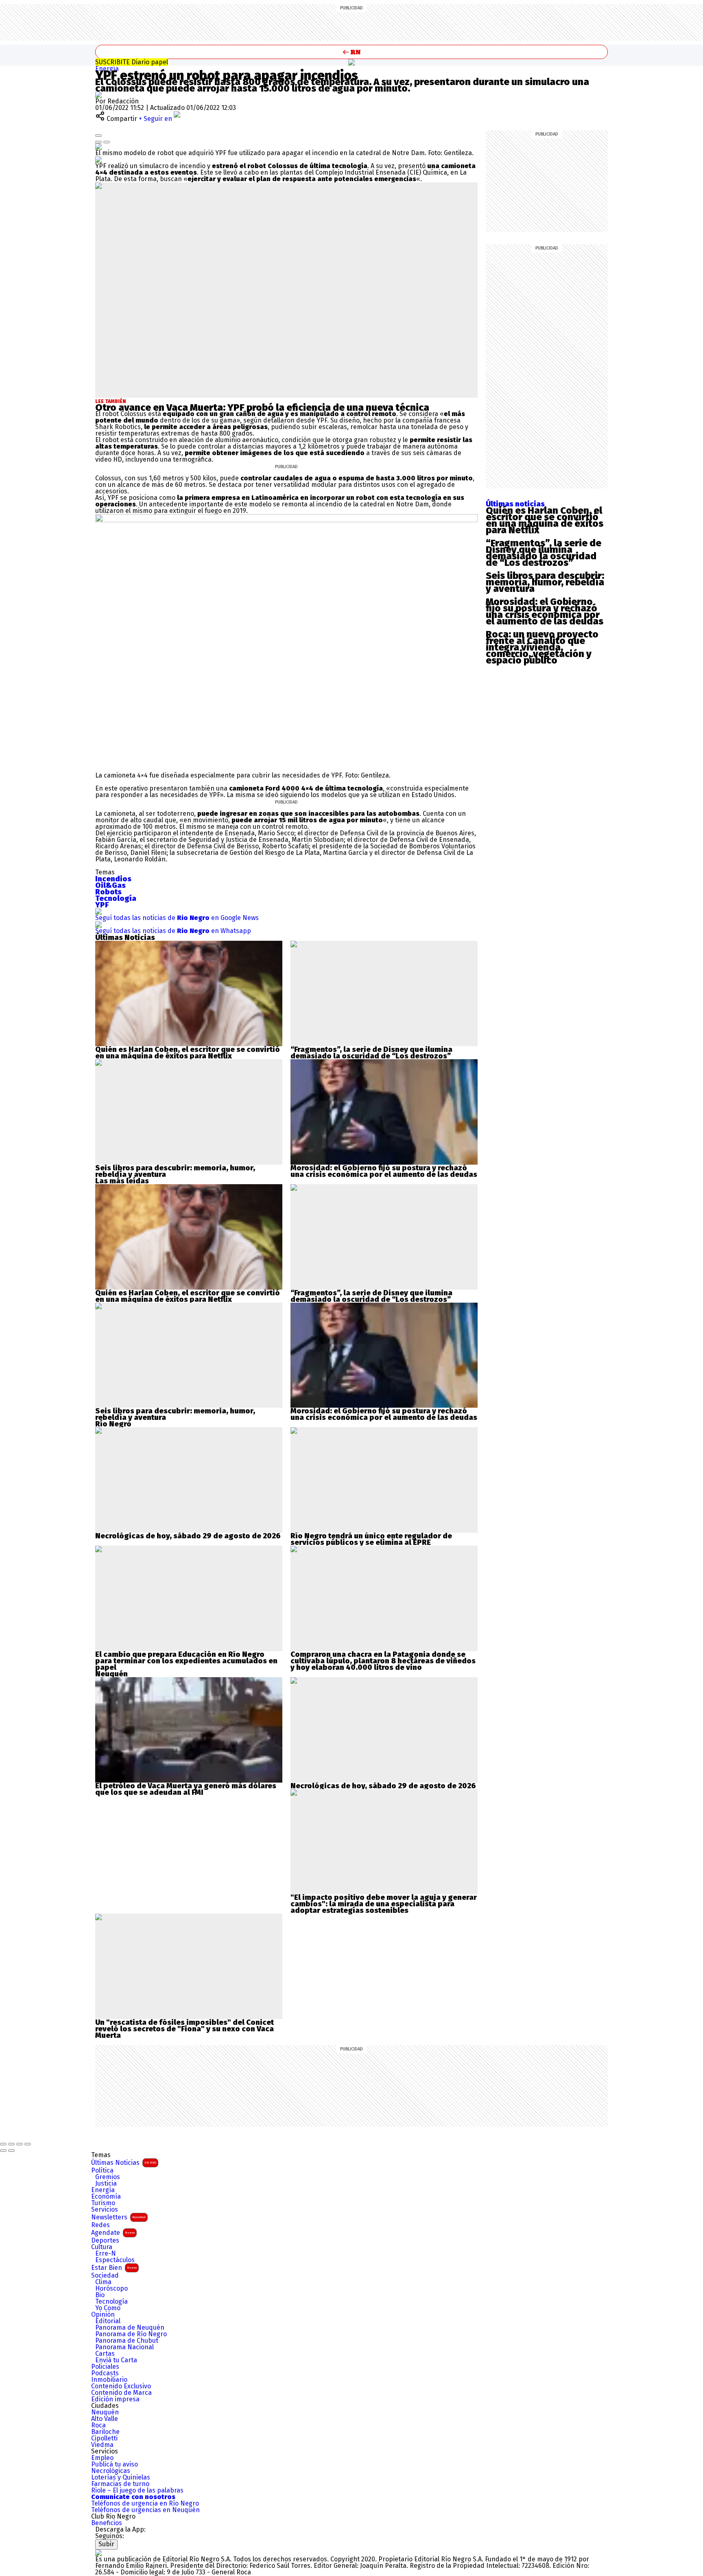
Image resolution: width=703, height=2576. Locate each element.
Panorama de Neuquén (130, 2328)
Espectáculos (115, 2260)
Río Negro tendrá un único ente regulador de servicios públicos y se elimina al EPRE (371, 1539)
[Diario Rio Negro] (98, 2553)
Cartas (105, 2354)
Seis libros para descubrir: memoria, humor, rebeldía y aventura (175, 1171)
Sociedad (105, 2276)
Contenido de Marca (121, 2393)
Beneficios (107, 2523)
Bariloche (105, 2432)
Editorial (108, 2321)
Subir (106, 2544)
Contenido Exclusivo (121, 2386)
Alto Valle (105, 2419)
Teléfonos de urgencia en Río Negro (145, 2504)
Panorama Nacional (124, 2347)
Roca (98, 2425)
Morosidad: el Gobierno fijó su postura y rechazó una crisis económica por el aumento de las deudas (384, 1171)
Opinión (103, 2315)
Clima (103, 2282)
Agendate (113, 2233)
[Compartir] (11, 2144)
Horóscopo (111, 2289)
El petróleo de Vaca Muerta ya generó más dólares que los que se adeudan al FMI (186, 1789)
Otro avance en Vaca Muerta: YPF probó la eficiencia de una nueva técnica (262, 407)
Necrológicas (111, 2471)
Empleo (102, 2458)
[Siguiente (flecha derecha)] (11, 2151)
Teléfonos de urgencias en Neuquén (145, 2510)
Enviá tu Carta (116, 2360)
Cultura (102, 2247)
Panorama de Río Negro (131, 2334)
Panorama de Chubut (127, 2341)
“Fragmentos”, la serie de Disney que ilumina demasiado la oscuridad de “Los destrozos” (371, 1053)
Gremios (108, 2177)
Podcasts (105, 2373)
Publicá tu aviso (115, 2464)
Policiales (105, 2367)
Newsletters (118, 2217)
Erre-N (106, 2254)
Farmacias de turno (120, 2484)
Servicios (105, 2210)
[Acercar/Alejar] (28, 2144)
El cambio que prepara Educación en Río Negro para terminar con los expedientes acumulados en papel (186, 1661)
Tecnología (111, 2302)
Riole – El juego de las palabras (137, 2491)
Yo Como (108, 2308)
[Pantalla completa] (20, 2144)
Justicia (106, 2184)
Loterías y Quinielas (121, 2477)
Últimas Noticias (124, 2163)
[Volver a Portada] (351, 52)
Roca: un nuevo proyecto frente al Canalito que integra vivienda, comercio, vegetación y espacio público (542, 647)
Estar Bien (114, 2268)
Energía (107, 69)
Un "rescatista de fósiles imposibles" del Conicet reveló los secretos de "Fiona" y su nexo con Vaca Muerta (184, 2029)
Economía (106, 2197)
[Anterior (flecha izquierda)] (3, 2151)
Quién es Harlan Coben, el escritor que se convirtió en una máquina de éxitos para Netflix (188, 1053)
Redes (100, 2225)
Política (102, 2171)
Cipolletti (104, 2438)
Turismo (103, 2203)
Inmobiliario (109, 2380)
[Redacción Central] (98, 95)
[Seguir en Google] (98, 159)
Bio (100, 2295)
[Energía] (351, 62)
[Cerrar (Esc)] (3, 2144)
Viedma (102, 2445)
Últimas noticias (515, 504)
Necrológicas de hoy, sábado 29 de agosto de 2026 (188, 1536)
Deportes (105, 2241)
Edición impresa (115, 2399)
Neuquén (105, 2412)
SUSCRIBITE (132, 62)
